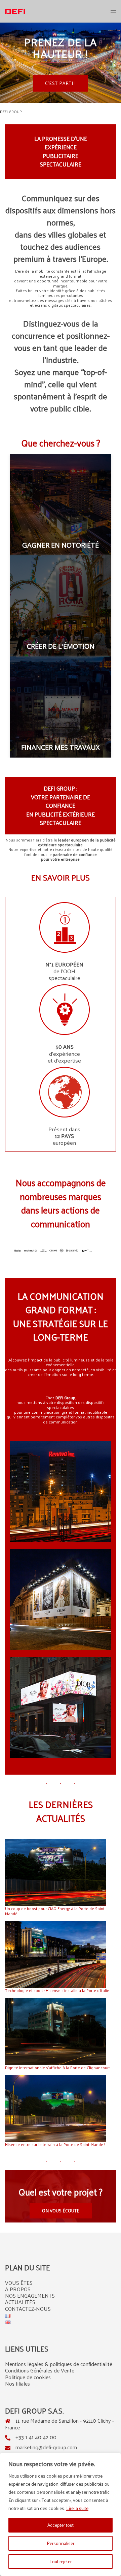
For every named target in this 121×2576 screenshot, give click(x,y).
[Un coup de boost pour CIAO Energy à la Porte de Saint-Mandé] (55, 1873)
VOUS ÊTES (19, 2283)
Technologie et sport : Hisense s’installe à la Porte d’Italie (57, 1990)
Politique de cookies (28, 2377)
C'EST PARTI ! (61, 83)
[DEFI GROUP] (15, 11)
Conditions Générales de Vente (40, 2370)
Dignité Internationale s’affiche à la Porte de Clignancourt (57, 2067)
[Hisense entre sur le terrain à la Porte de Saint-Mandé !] (55, 2108)
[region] (61, 2514)
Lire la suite (77, 2508)
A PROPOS (18, 2289)
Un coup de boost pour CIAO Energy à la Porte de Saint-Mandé (55, 1911)
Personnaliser (61, 2543)
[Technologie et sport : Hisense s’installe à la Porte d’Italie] (55, 1954)
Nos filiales (17, 2383)
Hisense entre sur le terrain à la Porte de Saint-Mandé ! (55, 2144)
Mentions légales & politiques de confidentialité (59, 2364)
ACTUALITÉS (20, 2302)
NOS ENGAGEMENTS (30, 2295)
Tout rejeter (61, 2561)
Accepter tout (61, 2525)
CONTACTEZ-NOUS (28, 2309)
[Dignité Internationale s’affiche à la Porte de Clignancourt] (55, 2032)
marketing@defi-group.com (46, 2447)
